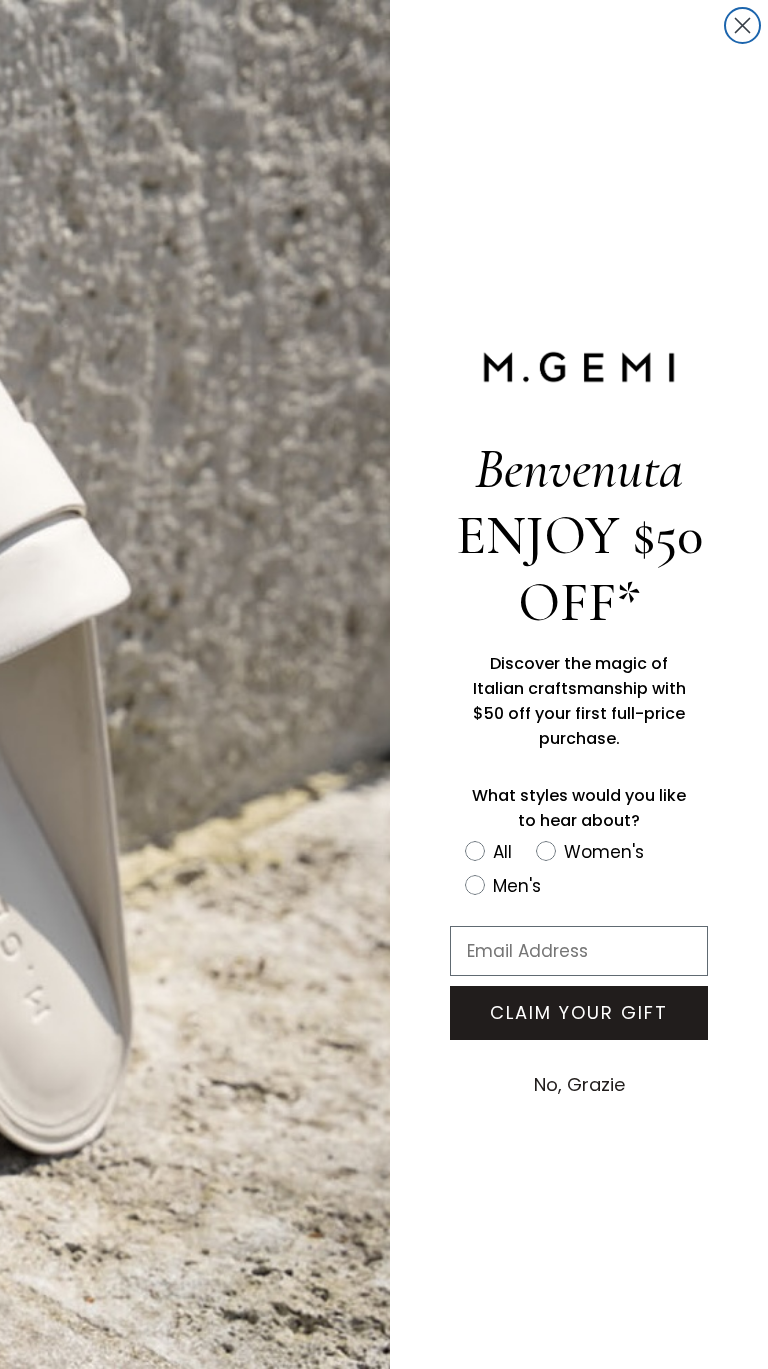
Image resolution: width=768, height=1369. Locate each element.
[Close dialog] (742, 25)
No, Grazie (579, 1084)
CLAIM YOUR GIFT (579, 1012)
